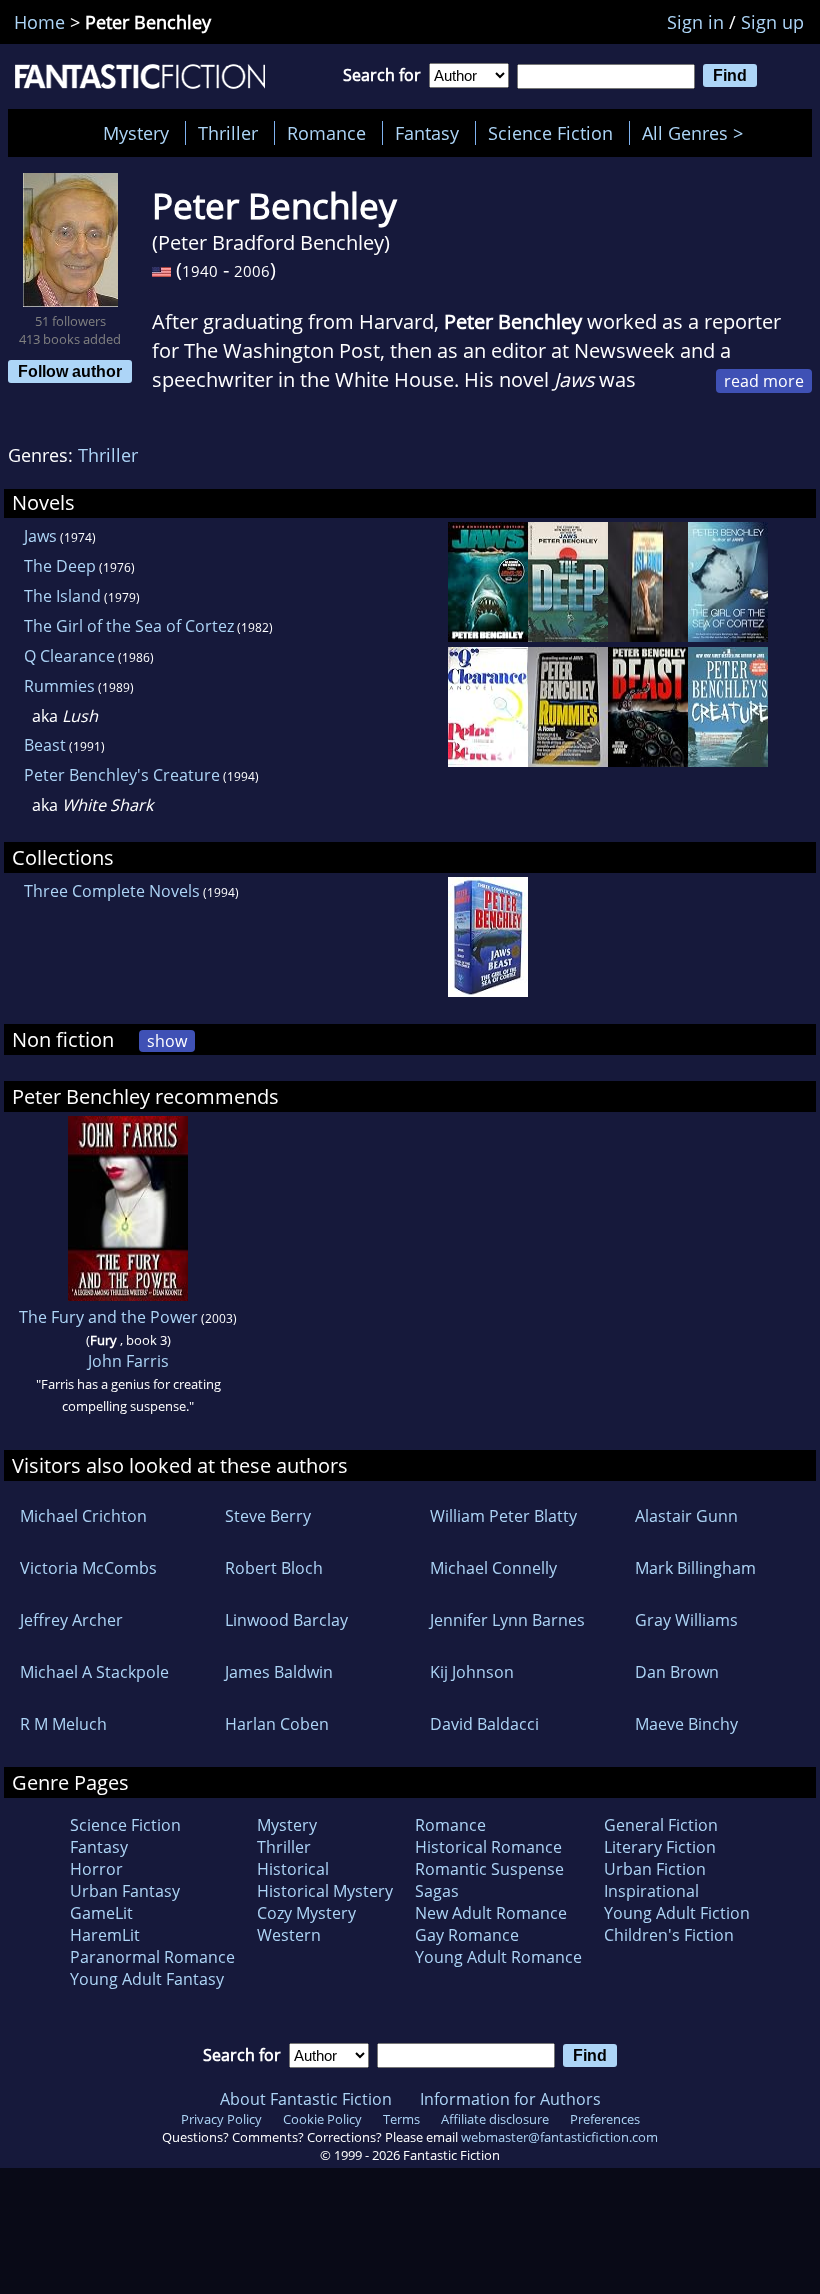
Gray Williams (686, 1620)
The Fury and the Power (108, 1317)
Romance (326, 133)
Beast (45, 745)
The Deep (60, 566)
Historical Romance (488, 1847)
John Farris (128, 1361)
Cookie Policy (322, 2119)
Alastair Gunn (686, 1516)
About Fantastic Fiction (306, 2099)
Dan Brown (677, 1672)
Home (39, 22)
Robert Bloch (274, 1568)
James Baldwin (279, 1672)
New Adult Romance (491, 1913)
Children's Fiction (669, 1935)
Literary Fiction (660, 1847)
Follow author (70, 371)
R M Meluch (63, 1724)
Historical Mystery (325, 1891)
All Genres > (697, 133)
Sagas (437, 1891)
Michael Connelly (493, 1568)
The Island (62, 596)
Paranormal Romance (152, 1957)
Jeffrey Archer (71, 1620)
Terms (401, 2119)
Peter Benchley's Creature (122, 775)
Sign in (695, 22)
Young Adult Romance (498, 1957)
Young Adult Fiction (677, 1913)
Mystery (136, 133)
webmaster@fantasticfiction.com (559, 2137)
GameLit (101, 1913)
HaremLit (105, 1935)
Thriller (228, 133)
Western (289, 1935)
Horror (96, 1869)
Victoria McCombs (88, 1568)
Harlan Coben (277, 1724)
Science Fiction (550, 133)
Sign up (772, 22)
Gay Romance (467, 1935)
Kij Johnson (472, 1672)
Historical (293, 1869)
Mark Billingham (695, 1568)
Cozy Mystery (306, 1913)
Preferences (605, 2119)
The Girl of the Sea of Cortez (129, 626)
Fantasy (427, 133)
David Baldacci (484, 1724)
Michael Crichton (83, 1516)
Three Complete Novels (112, 891)
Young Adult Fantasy (147, 1979)
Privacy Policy (221, 2119)
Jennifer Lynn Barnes (507, 1620)
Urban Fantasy (125, 1891)
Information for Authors (510, 2099)
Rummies (59, 686)
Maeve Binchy (686, 1724)
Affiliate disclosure (495, 2119)
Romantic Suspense (489, 1869)
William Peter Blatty (503, 1516)
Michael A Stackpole (94, 1672)
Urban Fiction (655, 1869)
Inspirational (651, 1891)
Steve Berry (268, 1516)
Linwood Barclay (286, 1620)
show (167, 1041)
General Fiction (661, 1825)
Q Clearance (69, 656)
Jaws (40, 536)
